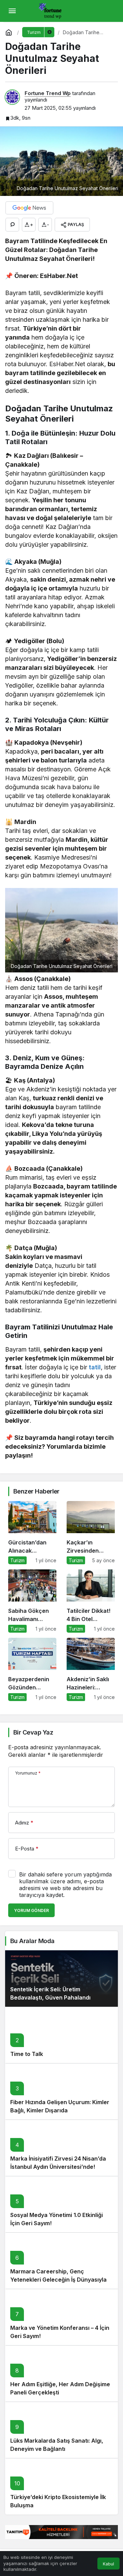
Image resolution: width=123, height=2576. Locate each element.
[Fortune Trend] (52, 10)
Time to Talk (27, 2054)
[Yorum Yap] (12, 225)
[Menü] (12, 11)
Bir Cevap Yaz (33, 1732)
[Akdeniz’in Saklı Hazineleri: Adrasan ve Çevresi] (91, 1669)
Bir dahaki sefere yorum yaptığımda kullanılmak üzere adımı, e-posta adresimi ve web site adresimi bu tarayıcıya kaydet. (65, 1885)
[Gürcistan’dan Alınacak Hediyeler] (32, 1533)
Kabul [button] (108, 2564)
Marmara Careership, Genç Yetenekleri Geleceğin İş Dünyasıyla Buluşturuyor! (58, 2280)
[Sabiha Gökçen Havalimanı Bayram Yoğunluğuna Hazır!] (32, 1601)
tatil (95, 1367)
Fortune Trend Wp (48, 93)
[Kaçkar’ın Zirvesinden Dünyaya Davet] (91, 1533)
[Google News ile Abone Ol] (29, 208)
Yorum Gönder (31, 1910)
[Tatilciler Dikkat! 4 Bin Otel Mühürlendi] (91, 1601)
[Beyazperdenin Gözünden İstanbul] (32, 1669)
